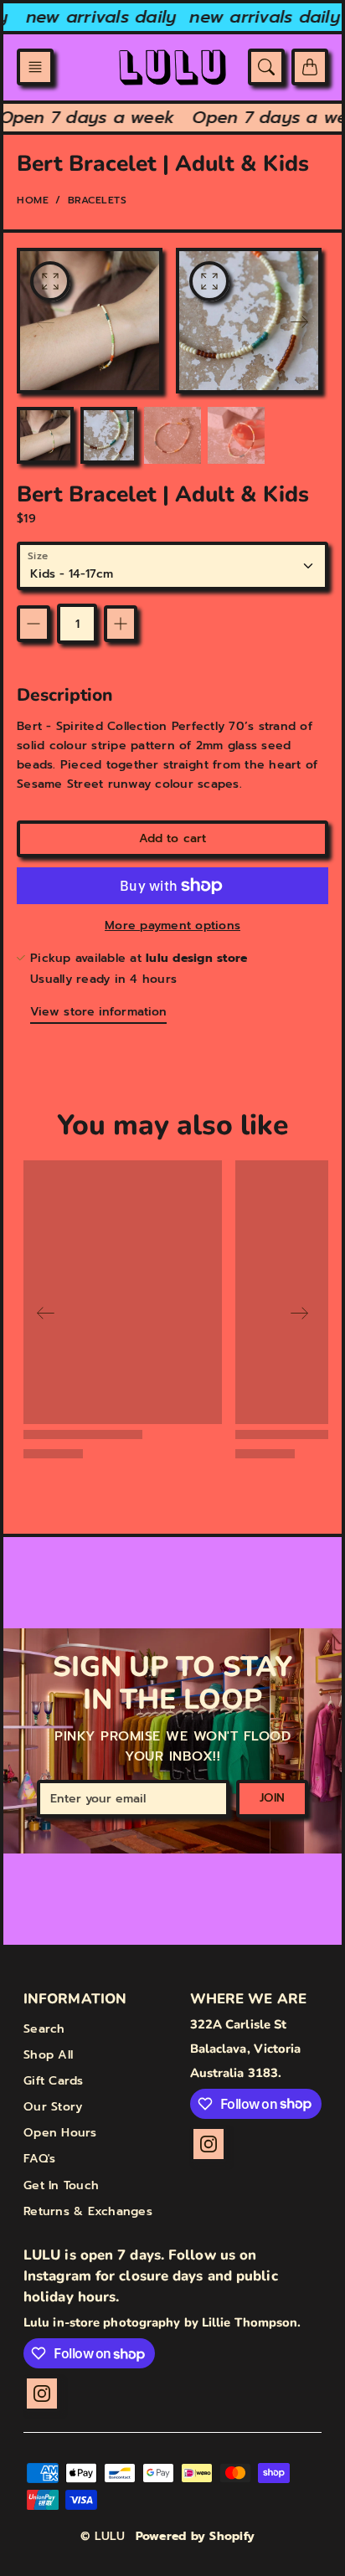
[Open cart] (310, 67)
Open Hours (60, 2133)
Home (33, 200)
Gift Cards (54, 2081)
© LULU (103, 2536)
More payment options (172, 926)
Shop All (48, 2055)
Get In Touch (61, 2185)
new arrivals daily (95, 17)
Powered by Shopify (196, 2536)
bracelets (98, 200)
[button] (35, 67)
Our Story (53, 2107)
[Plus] (121, 624)
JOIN (272, 1798)
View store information (98, 1012)
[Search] (266, 67)
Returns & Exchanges (88, 2211)
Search (44, 2029)
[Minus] (33, 624)
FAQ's (39, 2159)
